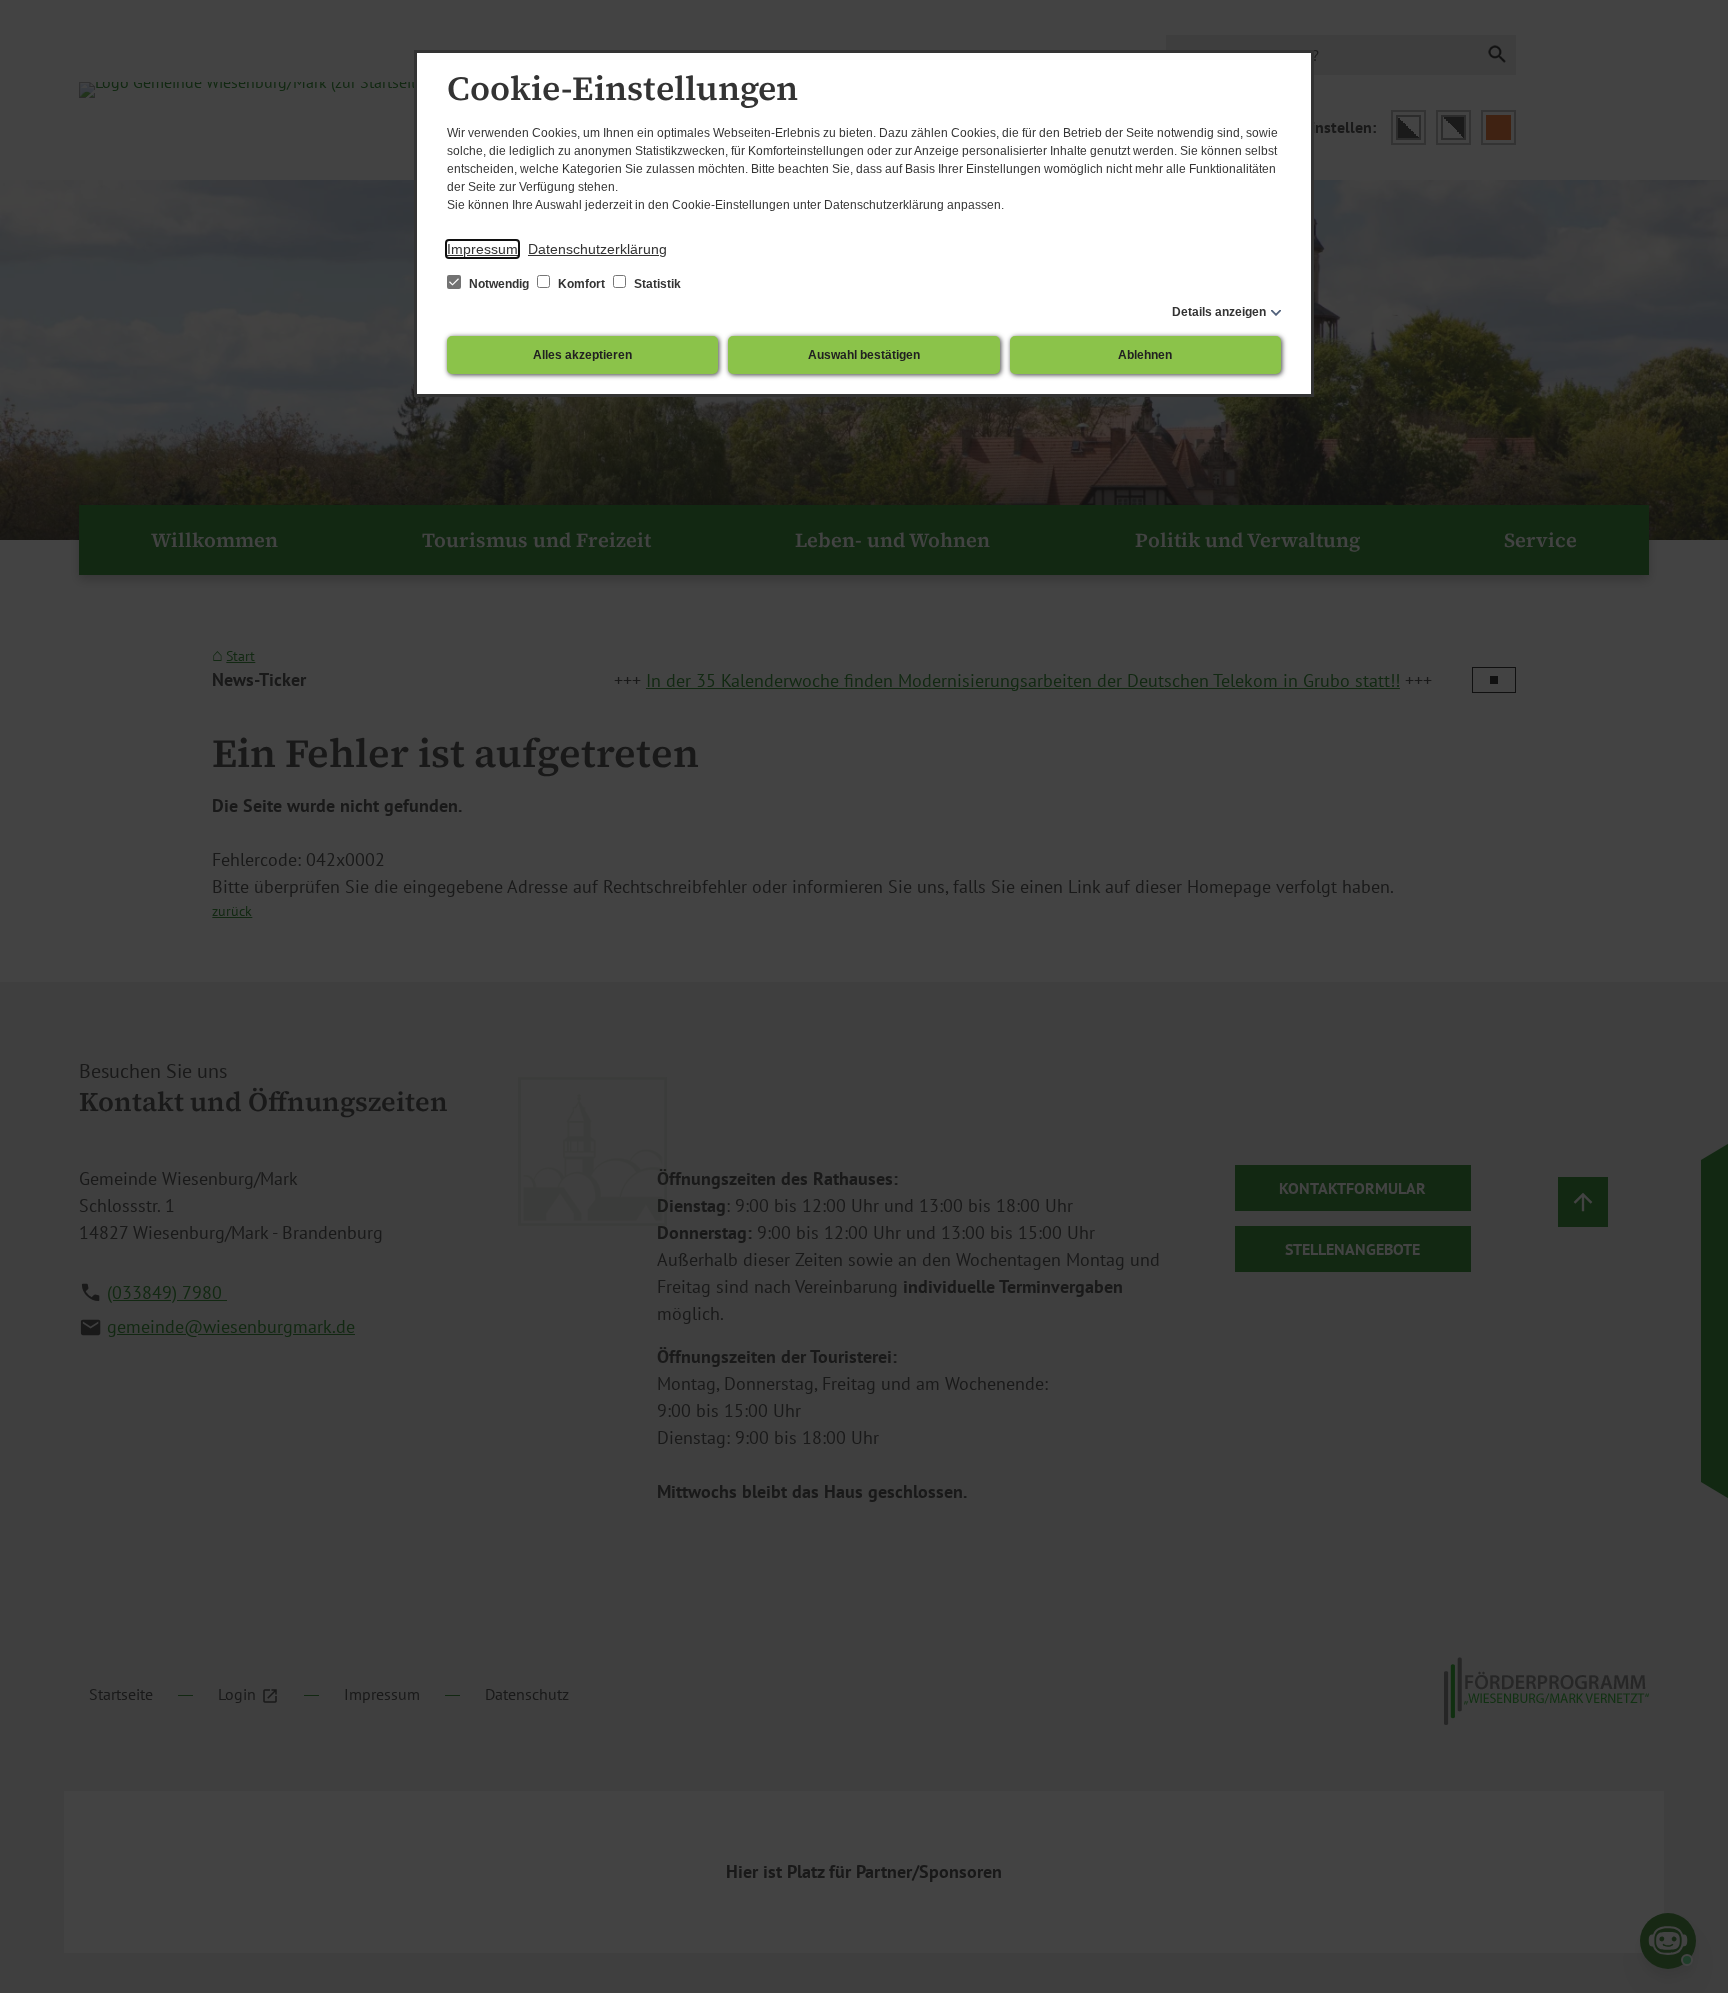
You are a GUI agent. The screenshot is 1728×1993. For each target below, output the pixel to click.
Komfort (581, 284)
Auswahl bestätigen (864, 355)
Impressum (482, 249)
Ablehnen (1145, 355)
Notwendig (499, 284)
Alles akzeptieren (582, 355)
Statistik (656, 284)
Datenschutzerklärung (597, 249)
